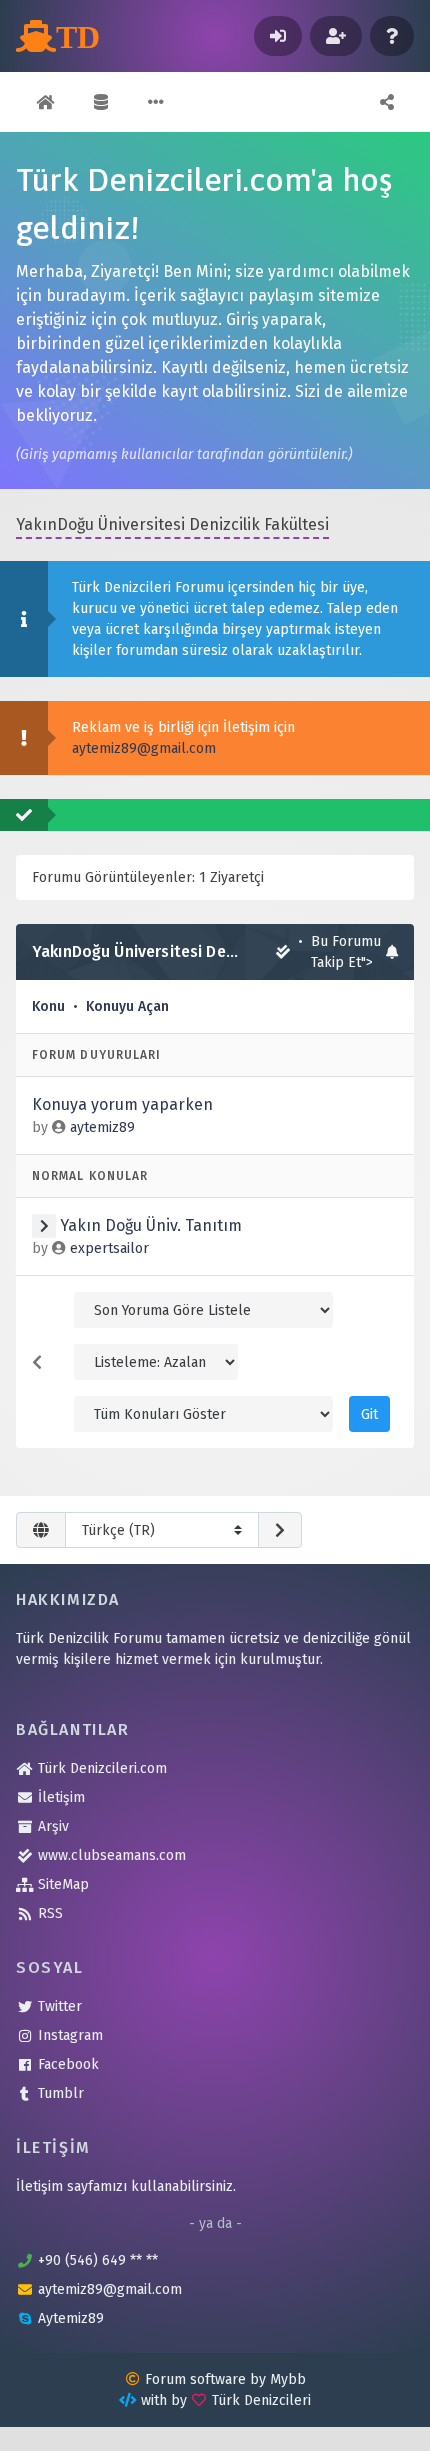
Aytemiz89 (71, 2318)
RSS (50, 1913)
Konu (48, 1006)
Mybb (288, 2379)
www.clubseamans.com (112, 1855)
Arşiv (53, 1826)
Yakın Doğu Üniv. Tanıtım (151, 1225)
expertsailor (109, 1248)
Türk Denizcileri (261, 2400)
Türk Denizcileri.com (102, 1768)
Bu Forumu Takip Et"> (346, 952)
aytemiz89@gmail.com (144, 748)
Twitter (60, 2006)
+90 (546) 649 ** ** (98, 2260)
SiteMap (63, 1884)
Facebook (68, 2064)
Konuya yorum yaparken (122, 1104)
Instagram (70, 2035)
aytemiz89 (102, 1127)
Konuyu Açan (127, 1006)
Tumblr (61, 2093)
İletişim (61, 1797)
